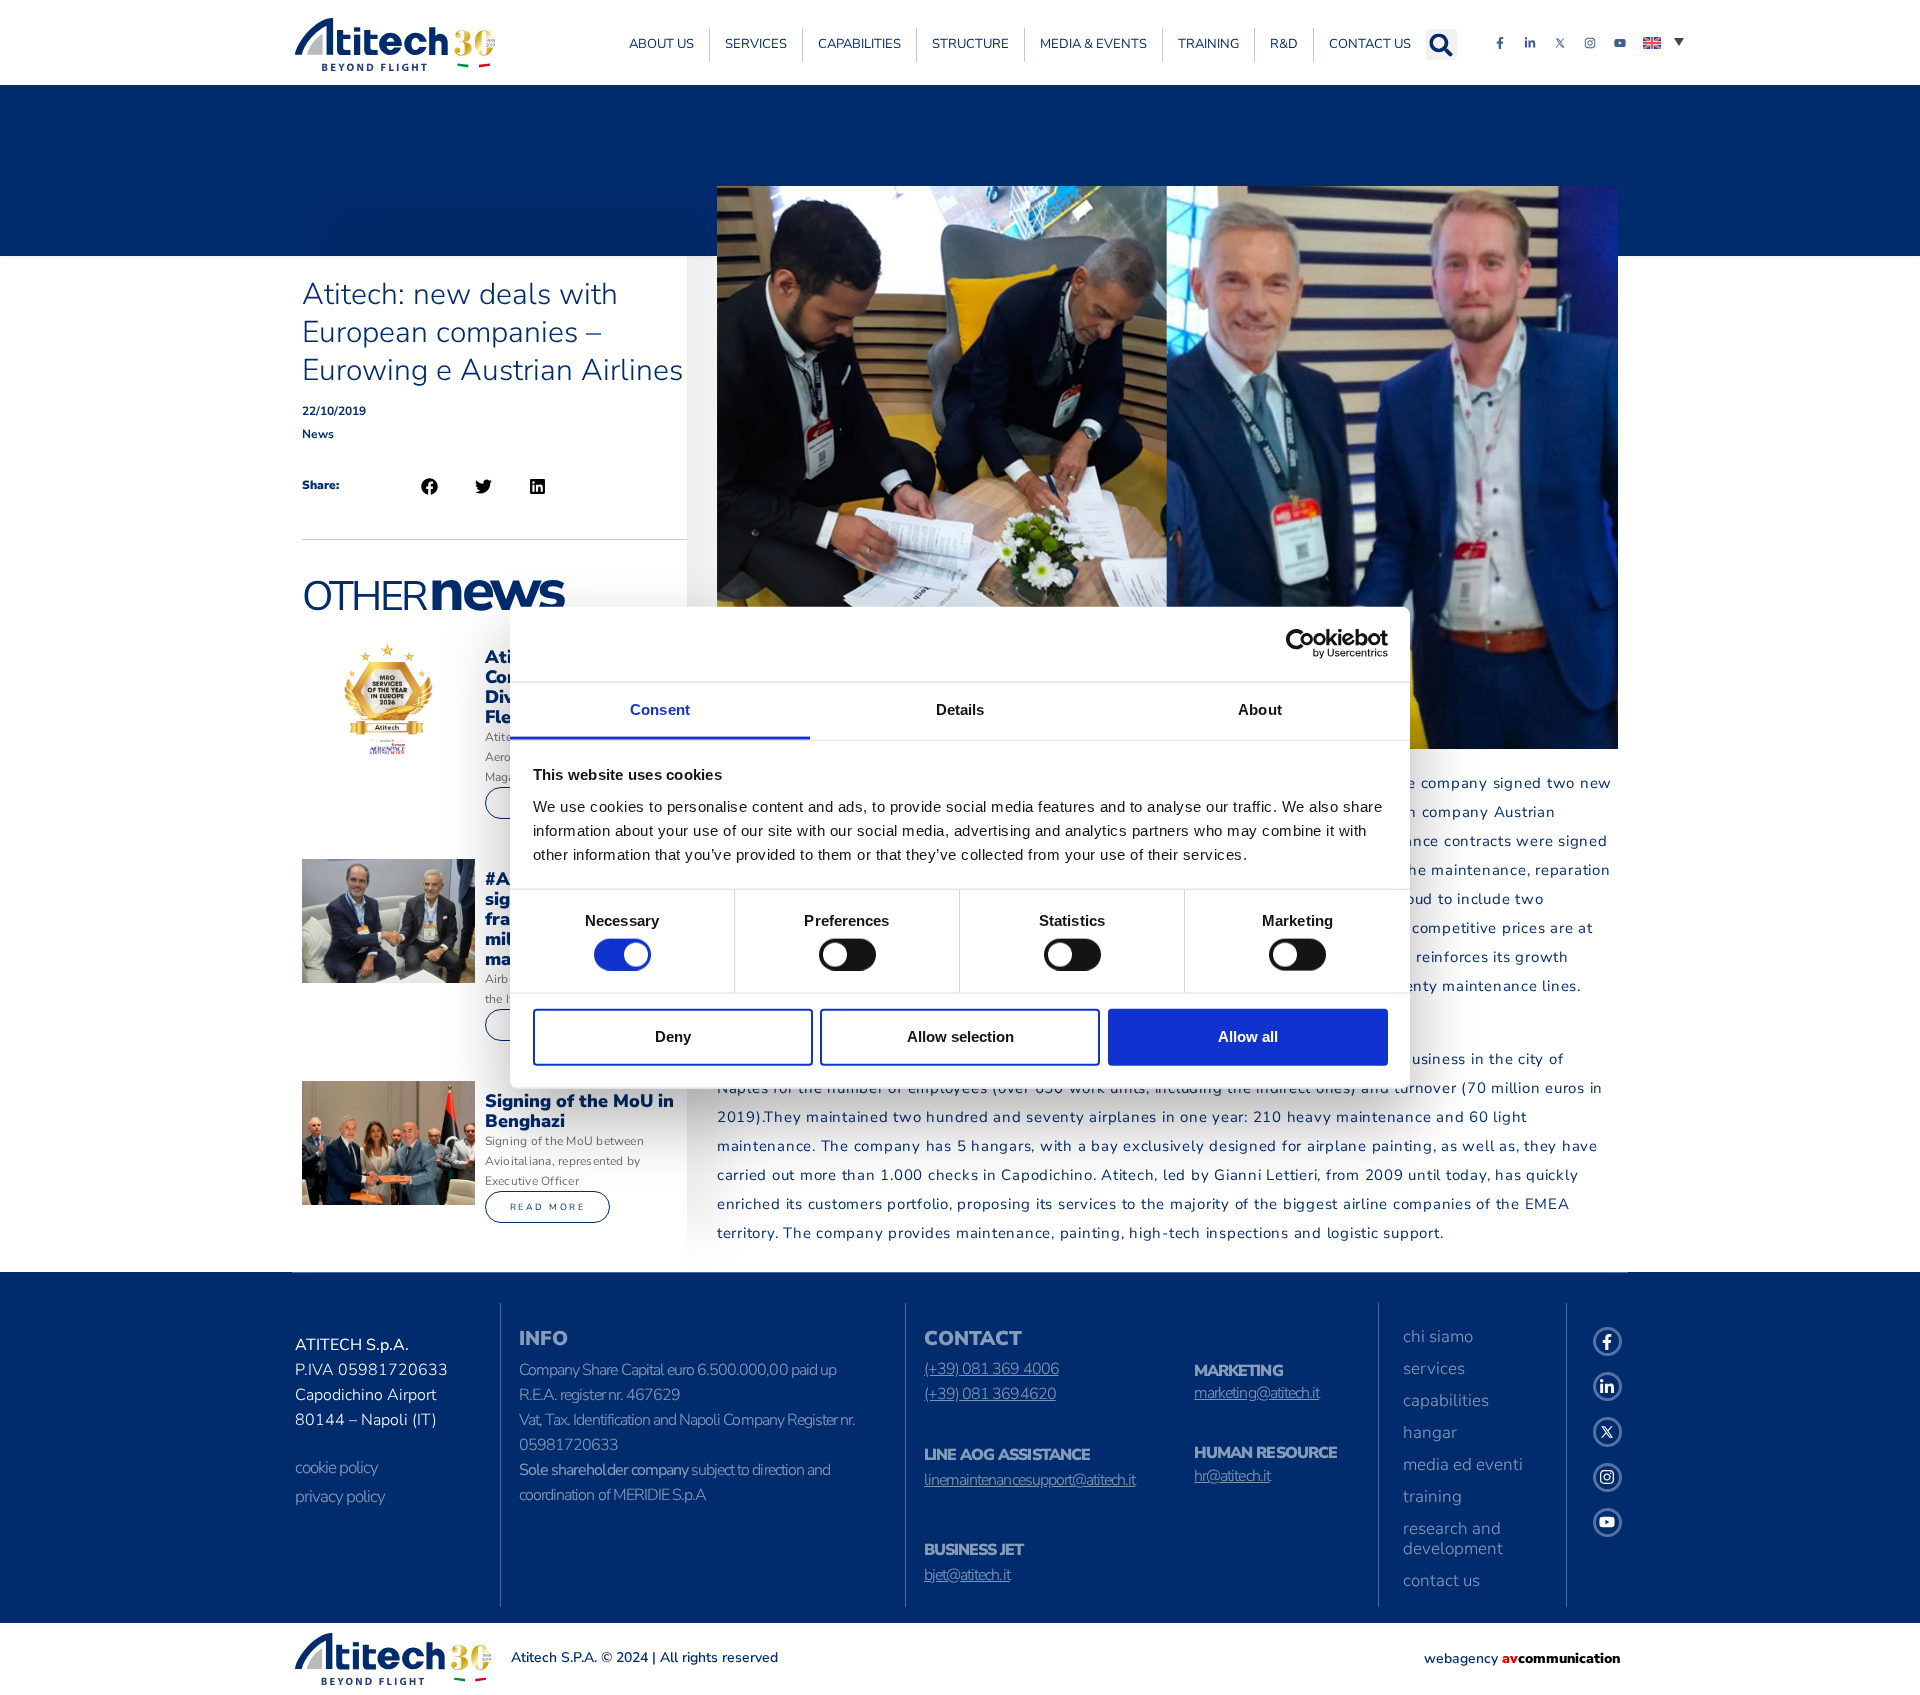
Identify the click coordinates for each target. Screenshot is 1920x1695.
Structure (970, 44)
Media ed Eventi (1463, 1464)
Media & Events (1093, 44)
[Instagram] (1590, 43)
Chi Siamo (1438, 1336)
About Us (661, 44)
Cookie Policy (336, 1467)
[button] (1441, 44)
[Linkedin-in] (1530, 43)
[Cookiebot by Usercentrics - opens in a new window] (1300, 644)
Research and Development (1453, 1538)
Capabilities (859, 44)
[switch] (847, 954)
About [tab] (1260, 708)
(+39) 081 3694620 (990, 1394)
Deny (673, 1036)
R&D (1284, 44)
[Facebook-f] (1500, 43)
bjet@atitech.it (967, 1575)
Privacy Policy (340, 1496)
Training (1208, 44)
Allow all (1248, 1036)
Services (756, 44)
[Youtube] (1620, 43)
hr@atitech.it (1232, 1476)
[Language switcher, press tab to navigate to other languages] (1663, 41)
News (318, 434)
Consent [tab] (660, 708)
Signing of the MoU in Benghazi (579, 1111)
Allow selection (960, 1036)
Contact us (1370, 44)
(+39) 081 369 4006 (991, 1369)
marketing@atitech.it (1256, 1393)
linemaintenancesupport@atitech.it (1029, 1480)
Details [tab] (960, 708)
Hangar (1430, 1432)
